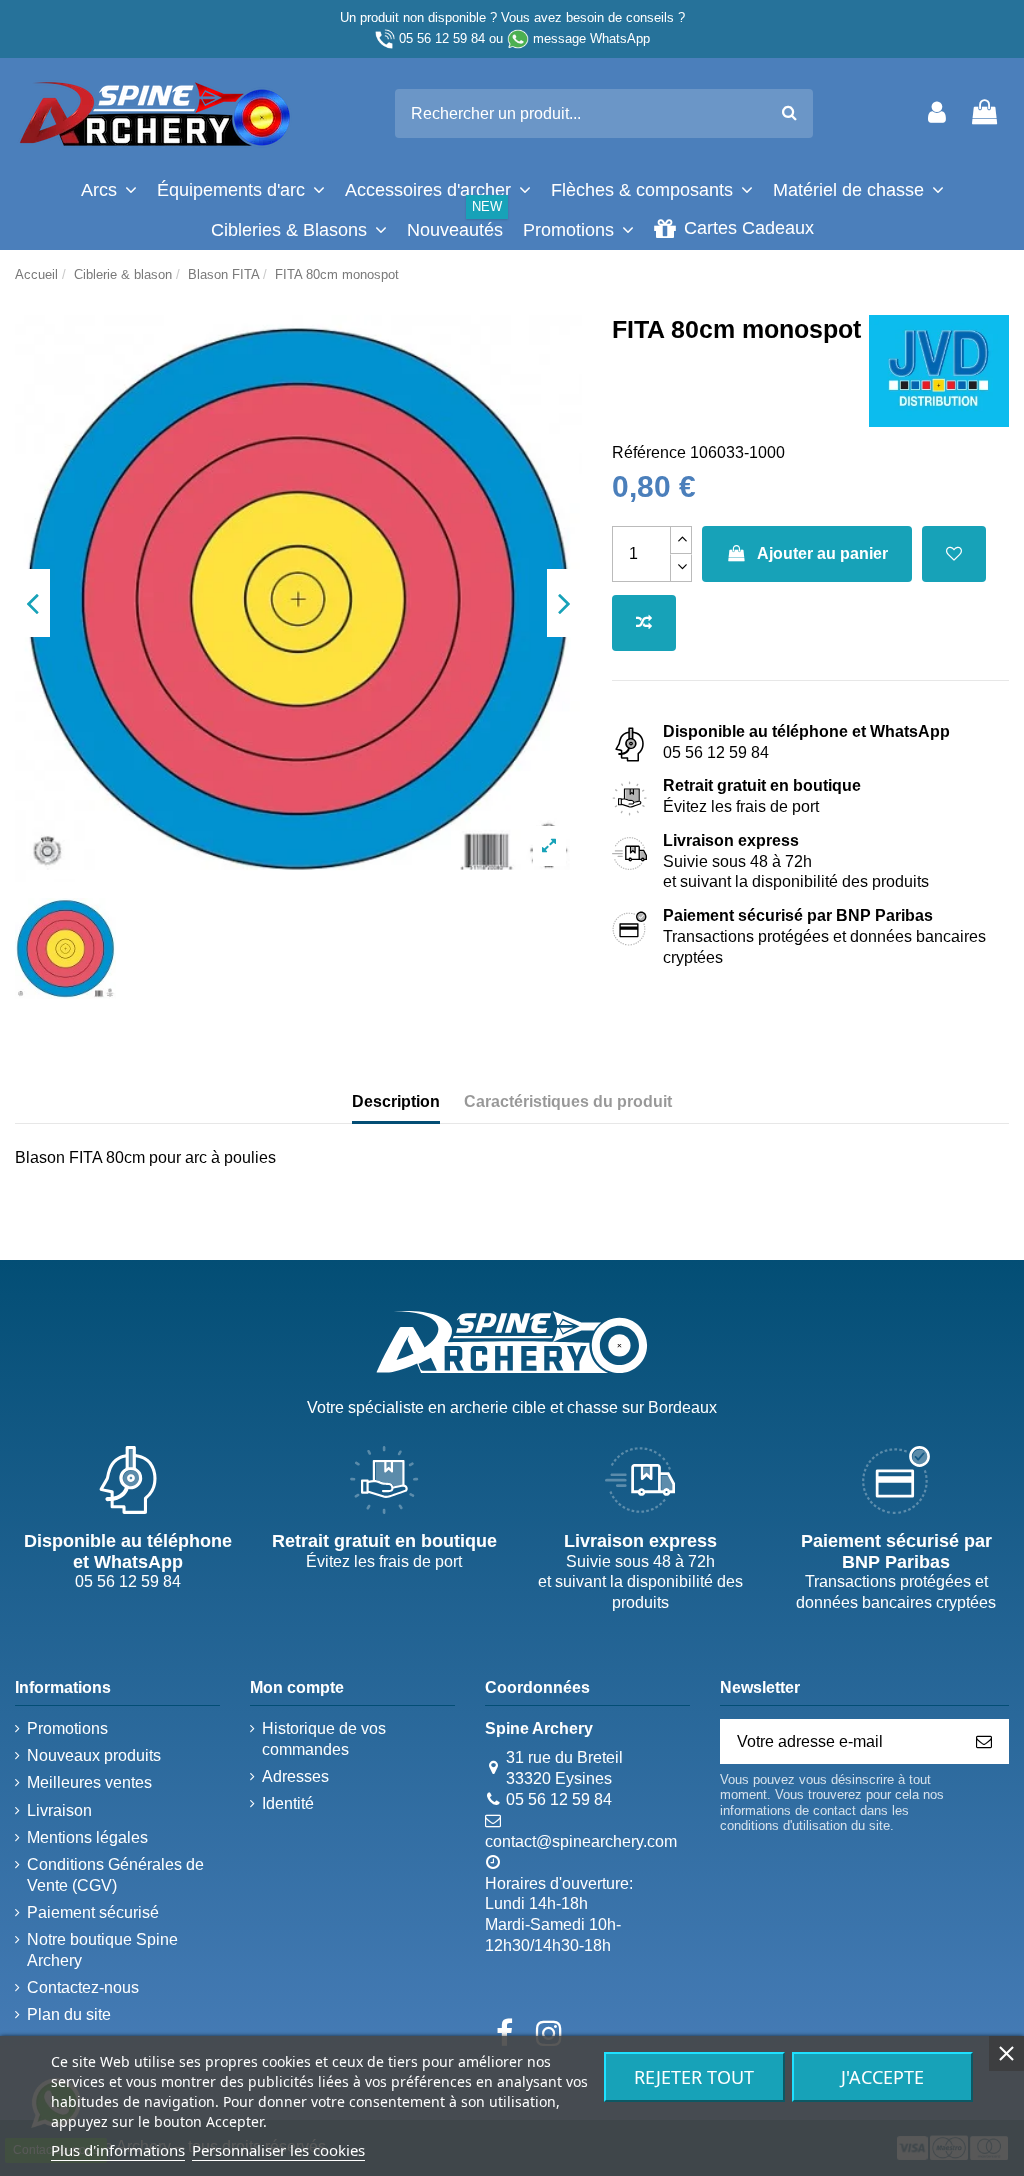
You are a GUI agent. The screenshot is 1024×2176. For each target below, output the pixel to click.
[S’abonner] (984, 1741)
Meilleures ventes (89, 1782)
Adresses (295, 1776)
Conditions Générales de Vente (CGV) (115, 1875)
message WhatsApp (591, 38)
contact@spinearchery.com (581, 1841)
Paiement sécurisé (93, 1912)
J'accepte (882, 2077)
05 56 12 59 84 (442, 38)
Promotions (67, 1728)
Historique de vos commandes (324, 1739)
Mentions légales (87, 1837)
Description (396, 1101)
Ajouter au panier (822, 553)
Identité (288, 1803)
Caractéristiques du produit (568, 1101)
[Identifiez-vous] (937, 113)
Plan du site (69, 2014)
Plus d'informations (118, 2150)
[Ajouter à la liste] (954, 554)
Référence (649, 452)
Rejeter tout (694, 2077)
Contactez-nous (83, 1987)
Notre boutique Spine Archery (102, 1950)
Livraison (59, 1810)
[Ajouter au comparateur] (644, 623)
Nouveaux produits (94, 1755)
